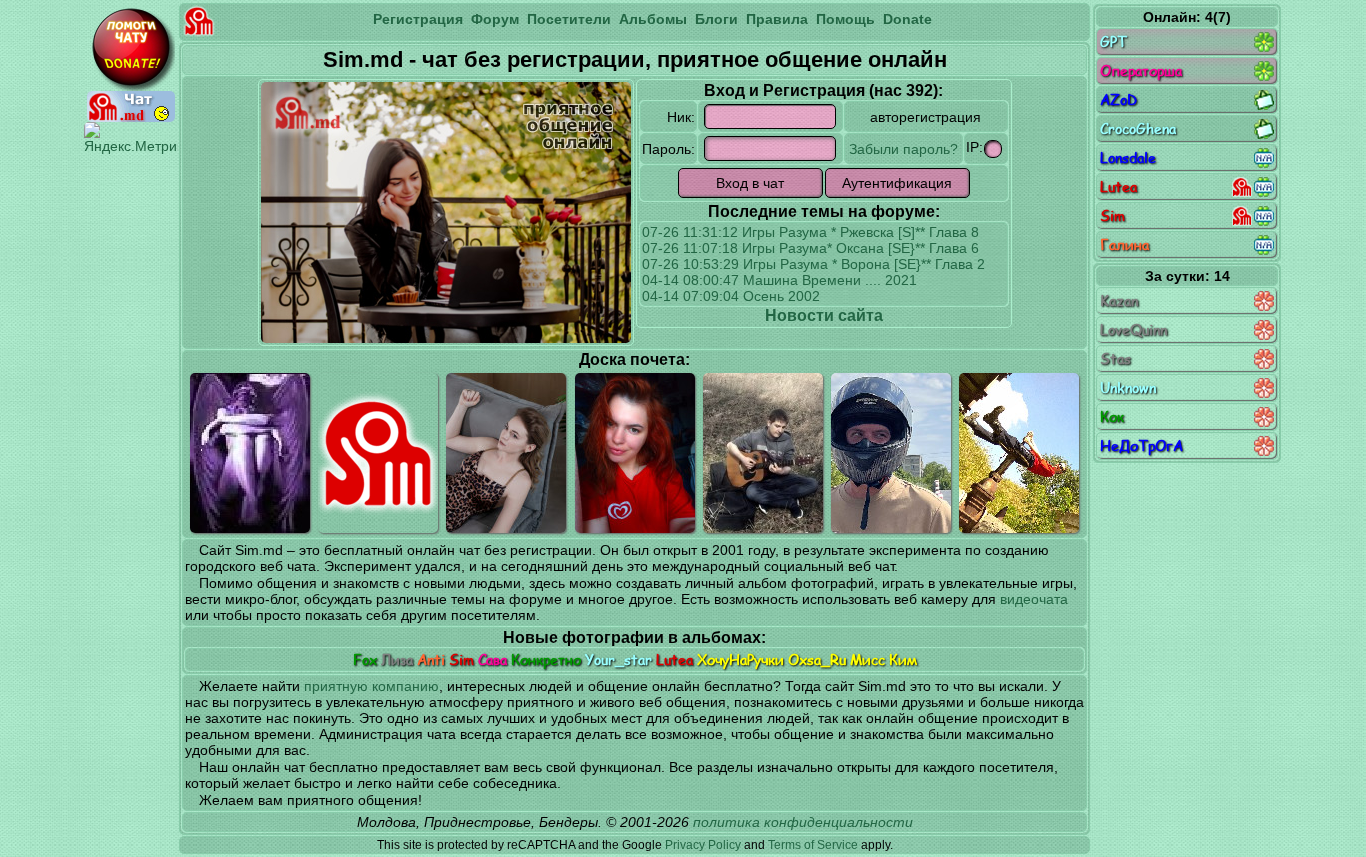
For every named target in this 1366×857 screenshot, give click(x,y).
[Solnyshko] (250, 453)
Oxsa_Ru (817, 659)
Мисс (867, 659)
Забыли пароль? (903, 149)
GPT (1113, 41)
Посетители (569, 19)
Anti (431, 659)
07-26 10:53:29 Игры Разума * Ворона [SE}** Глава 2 (813, 264)
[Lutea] (506, 453)
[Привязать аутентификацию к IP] (993, 149)
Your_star (618, 659)
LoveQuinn (1133, 329)
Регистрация (418, 19)
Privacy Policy (703, 845)
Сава (492, 659)
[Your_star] (635, 453)
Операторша (1141, 70)
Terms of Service (813, 845)
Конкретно (546, 659)
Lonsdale (1128, 157)
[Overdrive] (763, 453)
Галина (1124, 244)
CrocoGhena (1138, 128)
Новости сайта (824, 315)
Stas (1115, 358)
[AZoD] (891, 453)
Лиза (397, 659)
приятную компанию (371, 686)
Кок (1112, 416)
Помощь (845, 19)
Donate (907, 19)
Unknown (1128, 387)
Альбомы (653, 19)
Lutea (674, 659)
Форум (495, 19)
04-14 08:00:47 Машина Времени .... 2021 (779, 280)
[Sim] (378, 453)
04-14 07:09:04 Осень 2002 (731, 296)
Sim (461, 659)
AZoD (1118, 99)
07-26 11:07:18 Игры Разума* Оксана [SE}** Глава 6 (810, 248)
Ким (903, 659)
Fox (365, 659)
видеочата (1034, 599)
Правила (777, 19)
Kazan (1119, 300)
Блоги (716, 19)
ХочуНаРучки (740, 659)
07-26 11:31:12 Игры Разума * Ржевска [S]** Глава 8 (810, 232)
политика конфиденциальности (803, 822)
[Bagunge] (1019, 453)
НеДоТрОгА (1141, 445)
